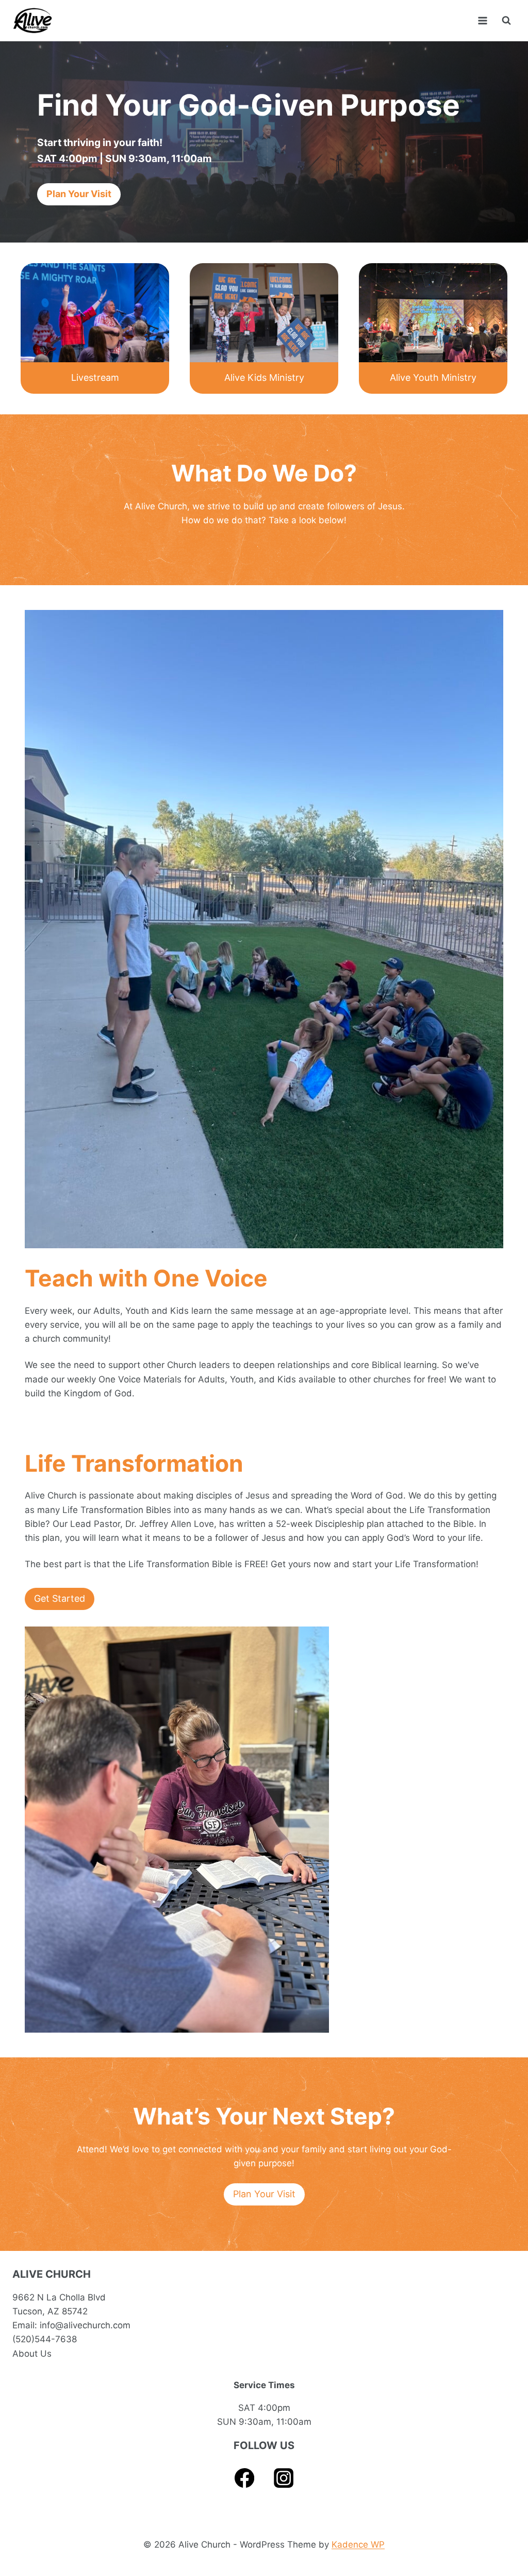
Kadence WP (358, 2545)
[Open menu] (482, 20)
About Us (32, 2354)
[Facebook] (245, 2478)
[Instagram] (284, 2478)
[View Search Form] (506, 21)
